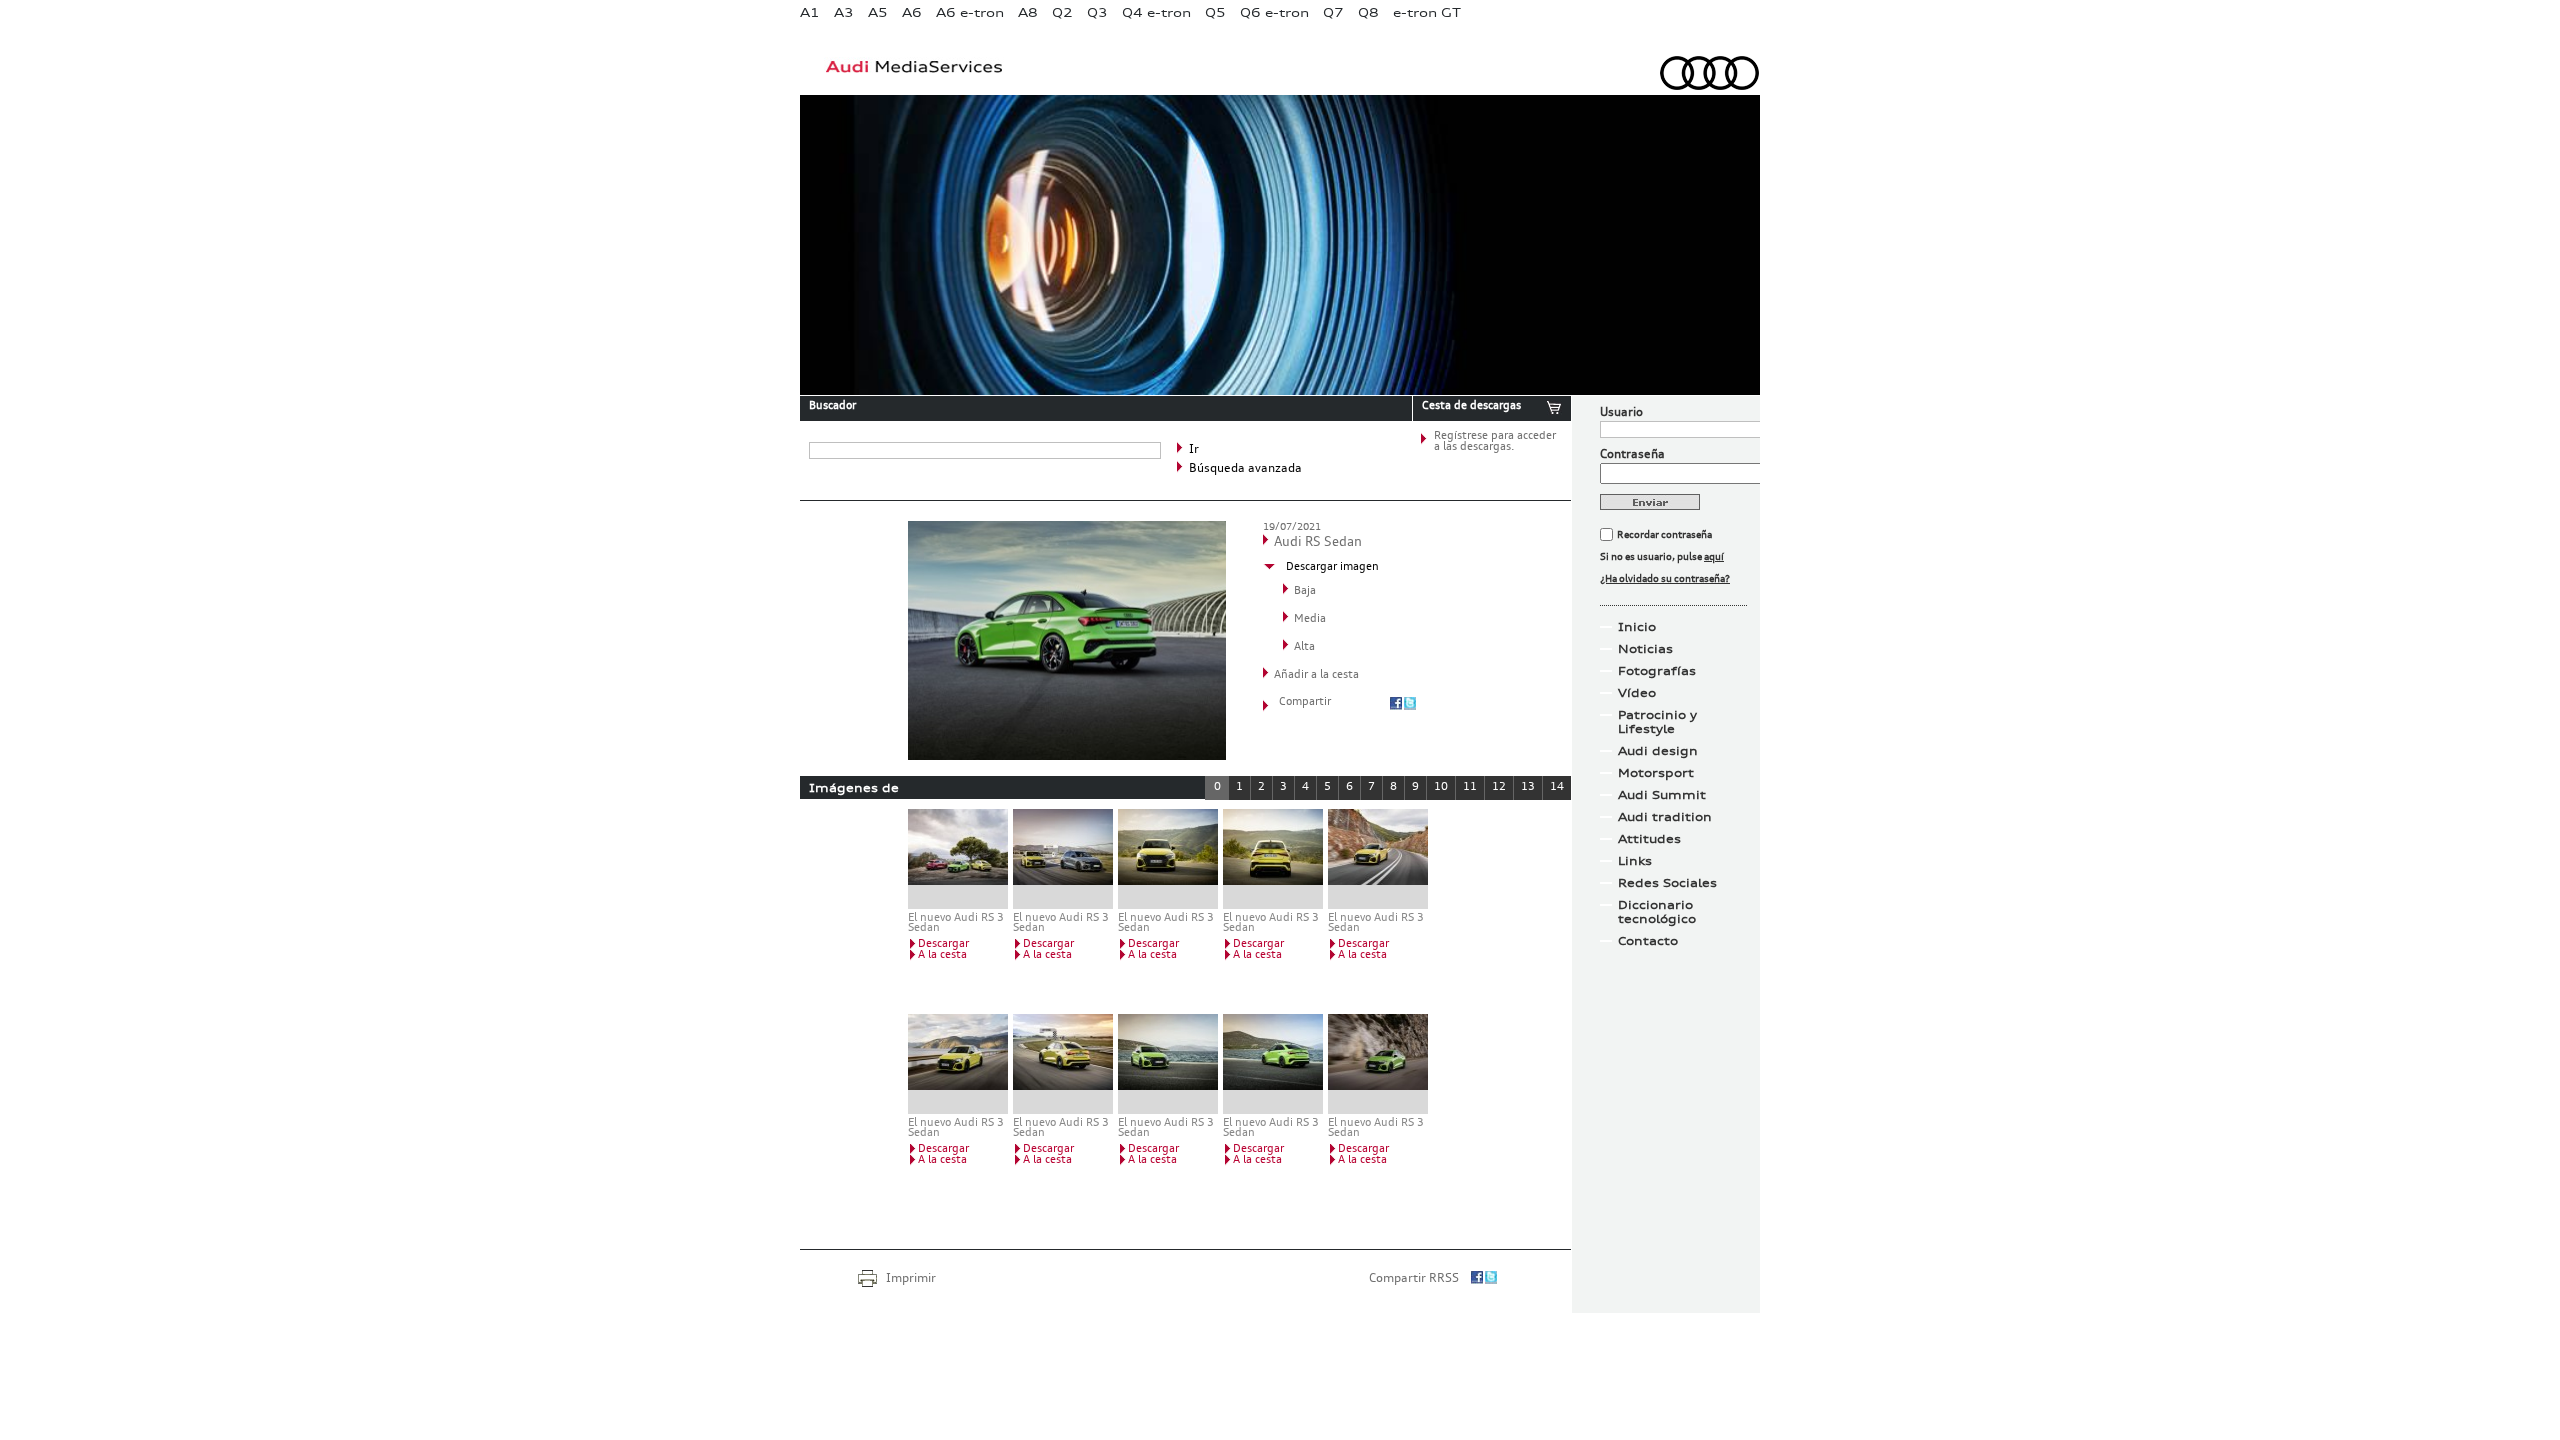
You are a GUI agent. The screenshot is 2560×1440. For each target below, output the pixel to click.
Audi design (1658, 751)
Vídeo (1637, 693)
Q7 (1333, 12)
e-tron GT (1427, 12)
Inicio (1637, 627)
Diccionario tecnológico (1657, 912)
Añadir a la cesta (1316, 675)
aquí (1714, 557)
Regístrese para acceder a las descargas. (1495, 442)
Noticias (1645, 649)
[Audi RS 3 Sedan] (1168, 859)
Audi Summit (1662, 795)
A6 (912, 12)
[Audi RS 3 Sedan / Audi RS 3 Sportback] (1063, 859)
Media (1310, 619)
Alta (1304, 647)
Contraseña (1632, 455)
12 (1499, 787)
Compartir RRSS (1414, 1279)
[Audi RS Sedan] (1067, 756)
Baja (1305, 591)
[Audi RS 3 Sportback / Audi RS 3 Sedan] (958, 859)
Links (1635, 861)
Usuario (1621, 413)
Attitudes (1649, 839)
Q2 (1062, 12)
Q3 (1097, 12)
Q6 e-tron (1274, 12)
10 (1441, 787)
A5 (878, 12)
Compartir (1305, 702)
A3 (844, 12)
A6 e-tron (970, 12)
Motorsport (1656, 773)
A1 (810, 12)
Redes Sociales (1667, 883)
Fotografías (1657, 671)
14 (1557, 787)
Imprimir (911, 1279)
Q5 (1215, 12)
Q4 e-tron (1156, 12)
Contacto (1648, 941)
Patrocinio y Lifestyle (1657, 722)
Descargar (943, 944)
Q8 (1368, 12)
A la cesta (942, 955)
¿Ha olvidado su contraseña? (1665, 579)
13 (1528, 787)
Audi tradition (1665, 817)
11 (1470, 787)
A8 (1028, 12)
